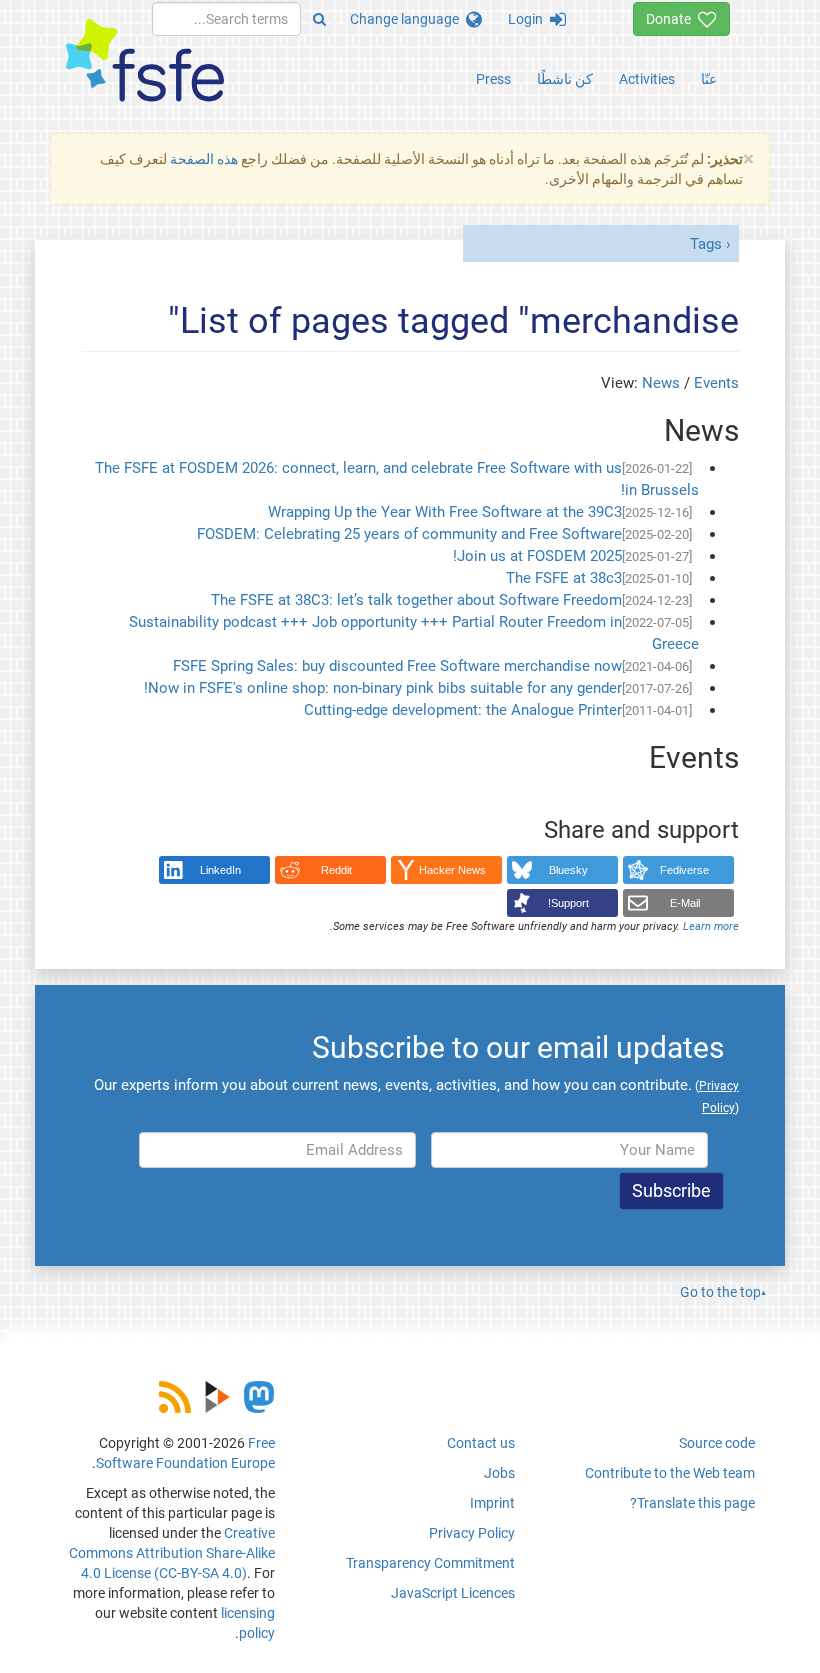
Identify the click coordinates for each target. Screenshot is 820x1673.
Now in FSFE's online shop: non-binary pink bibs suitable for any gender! (383, 688)
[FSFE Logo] (145, 61)
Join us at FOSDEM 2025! (537, 556)
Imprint (492, 1503)
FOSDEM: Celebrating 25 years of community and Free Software (409, 534)
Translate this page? (692, 1503)
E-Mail (685, 903)
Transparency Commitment (430, 1563)
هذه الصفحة (204, 159)
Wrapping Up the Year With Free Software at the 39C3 (445, 512)
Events (716, 383)
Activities (647, 79)
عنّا (709, 79)
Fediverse (684, 870)
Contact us (481, 1443)
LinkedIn (220, 870)
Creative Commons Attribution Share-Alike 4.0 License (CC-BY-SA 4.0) (172, 1553)
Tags (706, 244)
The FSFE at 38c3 (564, 578)
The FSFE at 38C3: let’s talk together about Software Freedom (416, 600)
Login (529, 19)
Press (493, 79)
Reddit (336, 870)
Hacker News (452, 870)
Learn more (711, 926)
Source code (717, 1443)
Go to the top (720, 1292)
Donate (672, 19)
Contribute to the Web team (670, 1473)
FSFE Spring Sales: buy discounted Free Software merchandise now (397, 666)
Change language (408, 19)
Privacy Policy (472, 1533)
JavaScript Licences (453, 1593)
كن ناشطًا (565, 79)
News (661, 383)
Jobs (499, 1473)
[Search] (319, 19)
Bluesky (568, 870)
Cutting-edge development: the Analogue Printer (463, 710)
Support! (568, 903)
